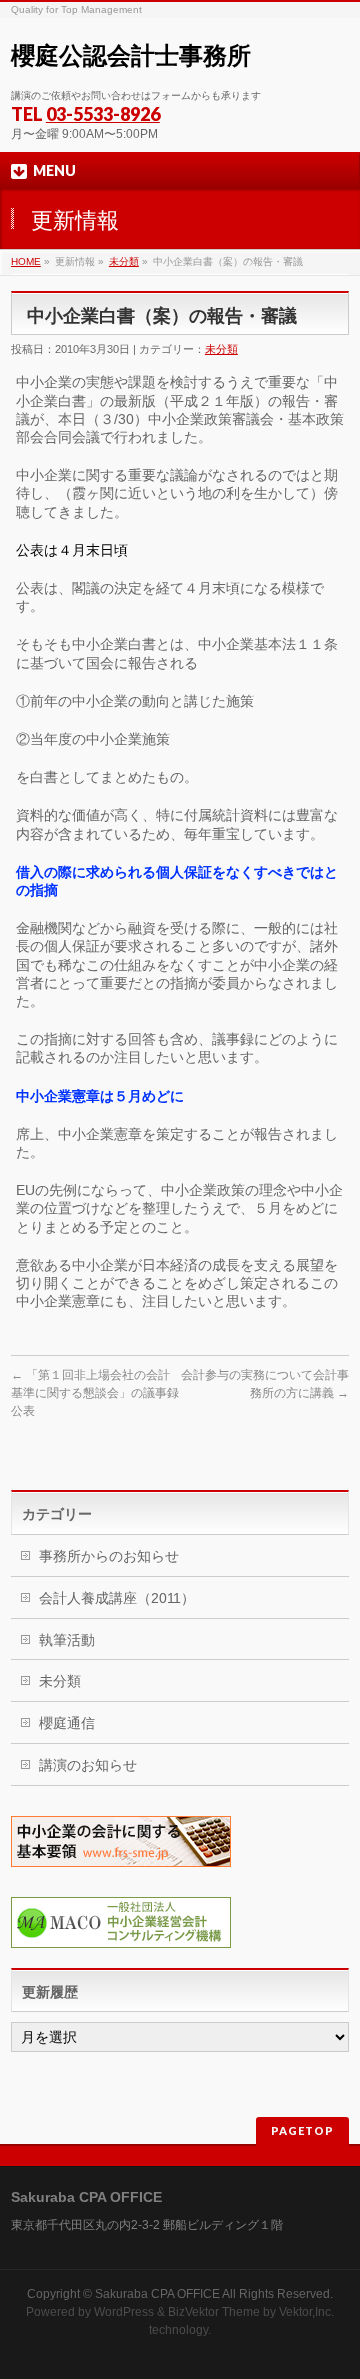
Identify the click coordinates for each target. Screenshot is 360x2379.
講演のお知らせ (88, 1765)
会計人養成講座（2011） (117, 1598)
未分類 (124, 261)
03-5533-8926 (103, 114)
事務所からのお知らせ (109, 1556)
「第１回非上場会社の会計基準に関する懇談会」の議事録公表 (95, 1393)
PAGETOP (302, 2130)
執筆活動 (67, 1640)
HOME (26, 261)
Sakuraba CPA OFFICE (157, 2294)
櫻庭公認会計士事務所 (131, 55)
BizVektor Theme (214, 2312)
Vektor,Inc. (306, 2312)
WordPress (124, 2312)
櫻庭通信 (67, 1723)
